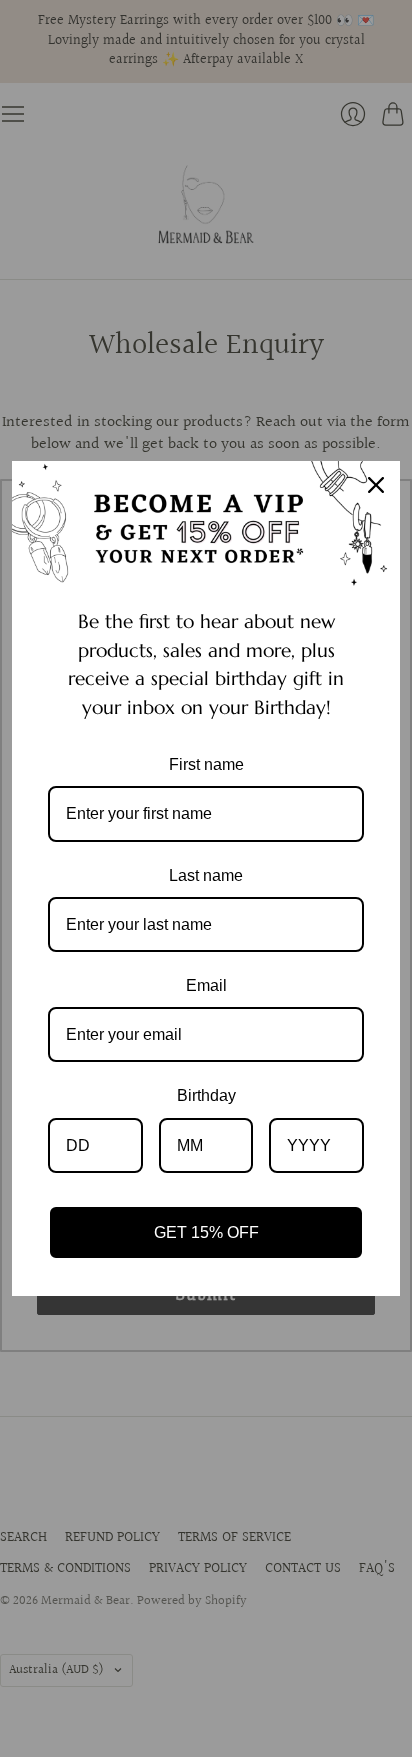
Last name (206, 875)
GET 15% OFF (206, 1232)
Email (206, 985)
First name (206, 764)
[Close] (376, 485)
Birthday (206, 1095)
